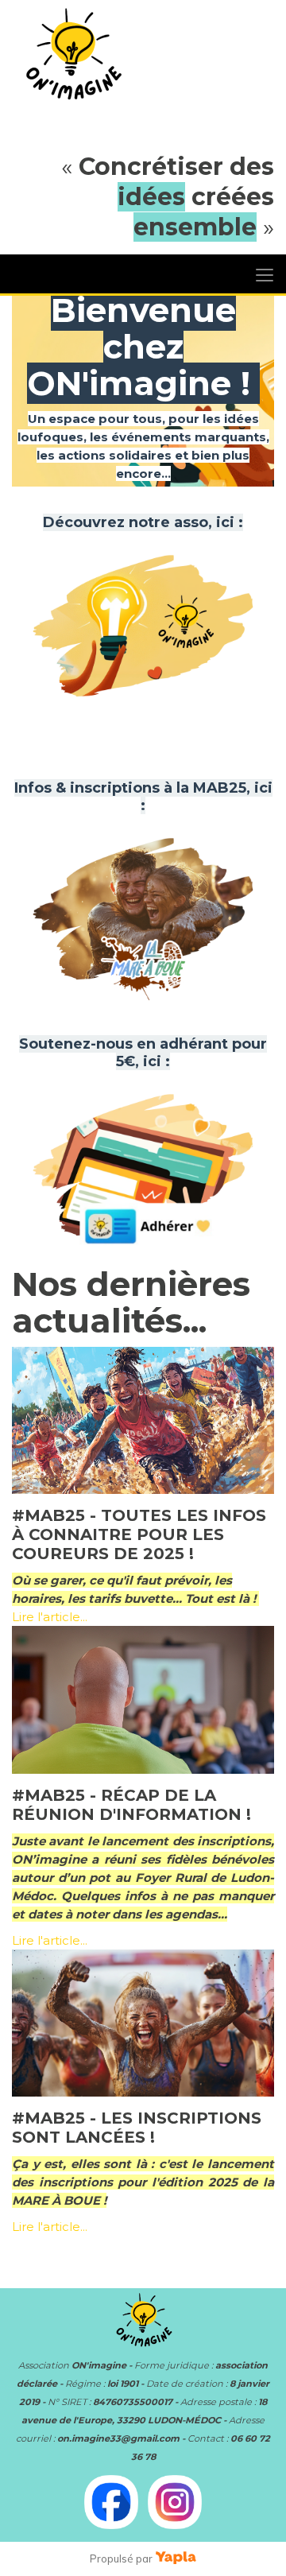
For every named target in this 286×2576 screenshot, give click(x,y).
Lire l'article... (50, 1617)
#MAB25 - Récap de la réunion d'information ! (131, 1805)
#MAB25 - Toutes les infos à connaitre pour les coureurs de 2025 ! (139, 1534)
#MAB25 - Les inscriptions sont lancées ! (137, 2128)
